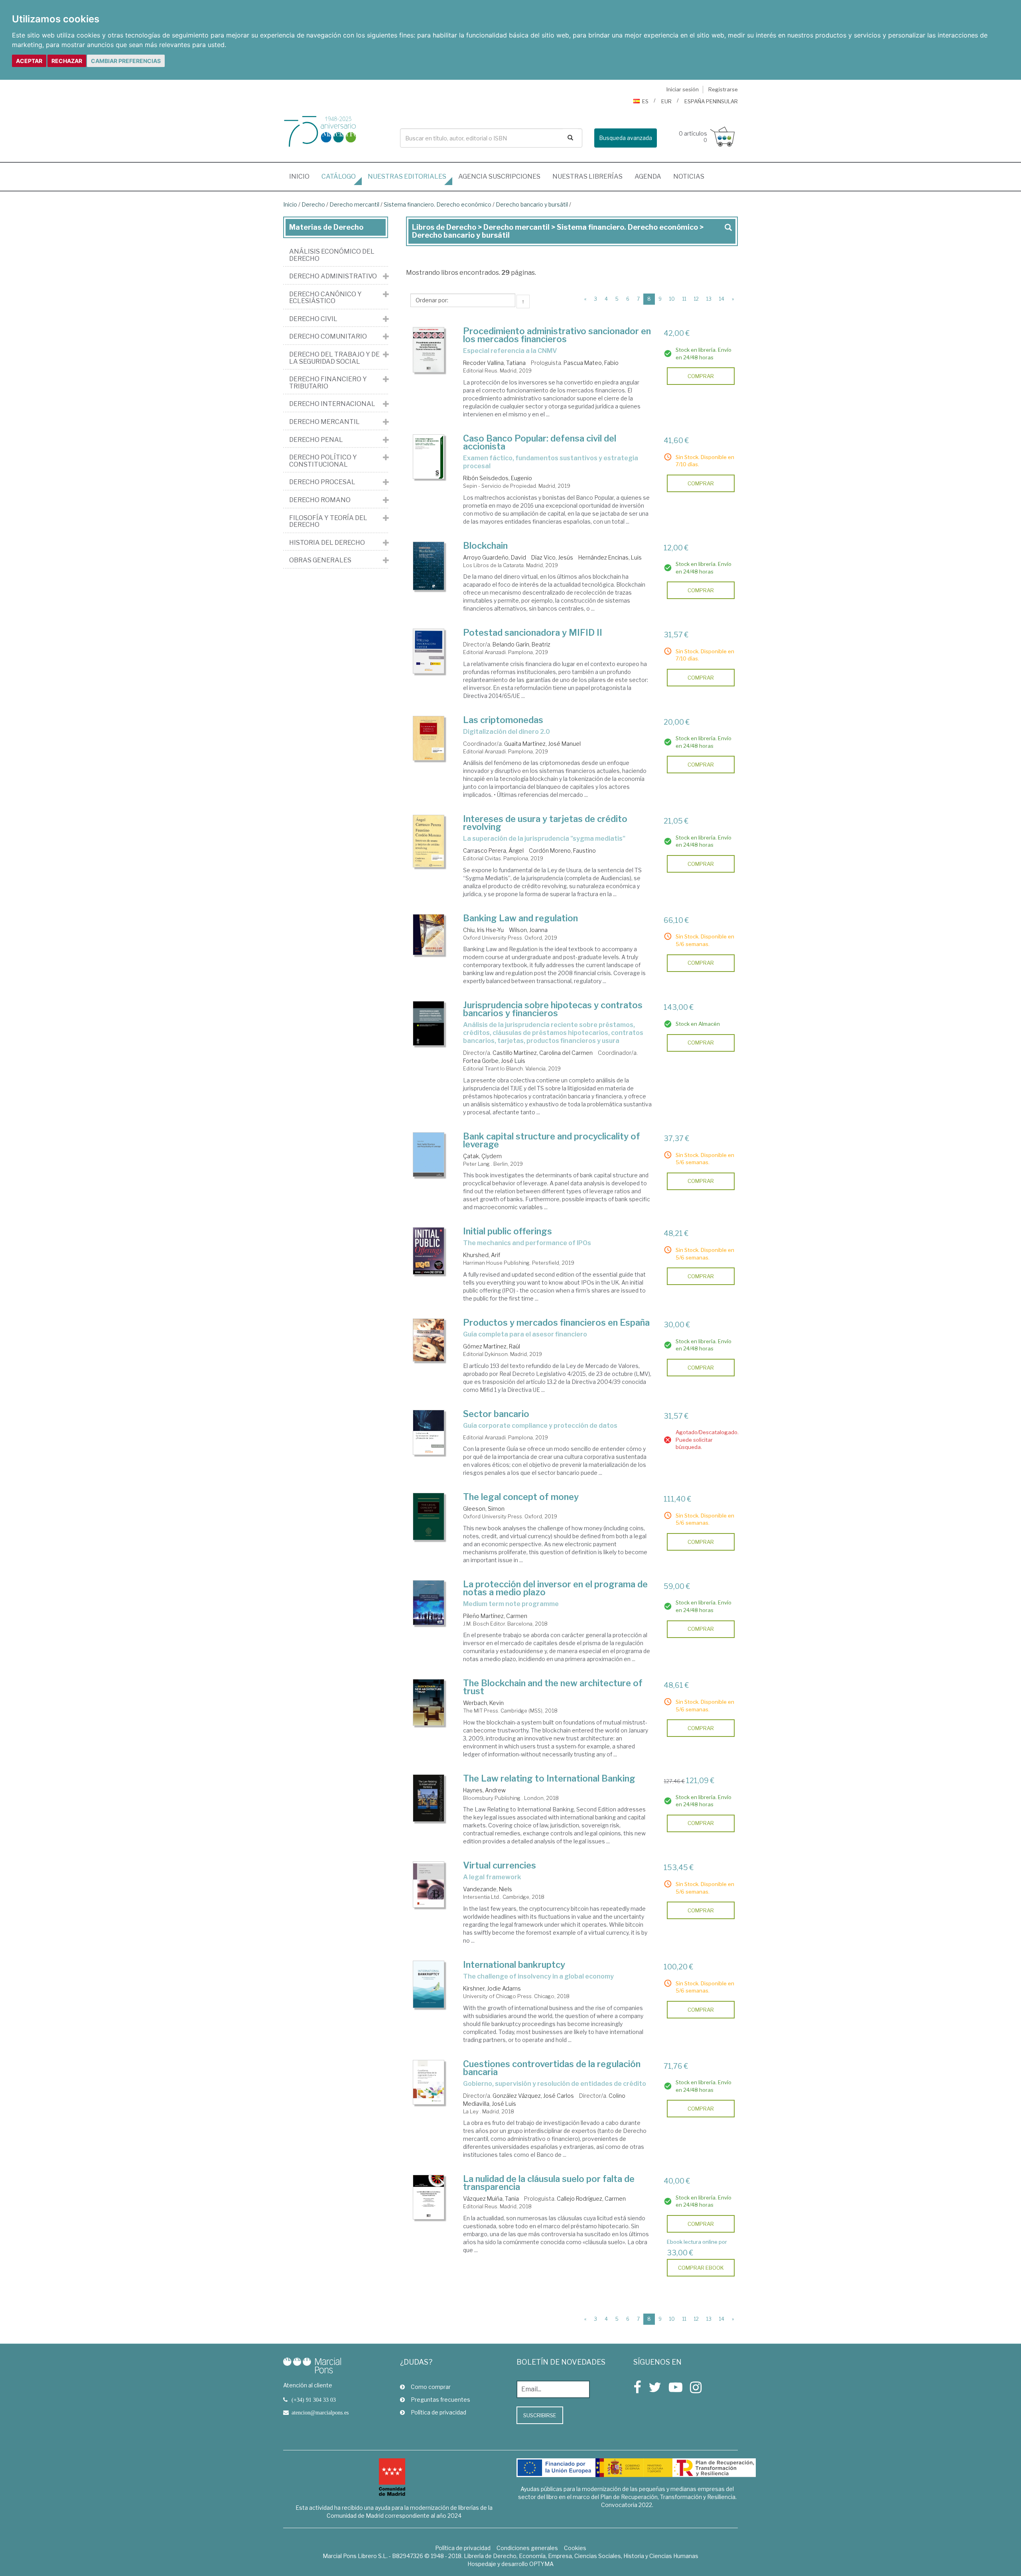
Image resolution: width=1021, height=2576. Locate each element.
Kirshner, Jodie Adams (492, 1988)
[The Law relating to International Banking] (429, 1798)
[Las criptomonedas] (429, 738)
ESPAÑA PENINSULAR (711, 101)
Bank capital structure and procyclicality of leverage (552, 1140)
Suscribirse (540, 2415)
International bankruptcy (514, 1965)
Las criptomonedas (503, 720)
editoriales (407, 176)
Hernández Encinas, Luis (610, 557)
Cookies (575, 2548)
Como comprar (431, 2387)
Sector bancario (496, 1414)
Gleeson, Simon (484, 1509)
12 (696, 299)
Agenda (648, 176)
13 (709, 299)
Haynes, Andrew (484, 1790)
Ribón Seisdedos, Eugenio (498, 478)
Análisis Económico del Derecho (332, 255)
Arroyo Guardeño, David (495, 557)
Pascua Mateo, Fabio (591, 363)
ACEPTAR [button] (29, 61)
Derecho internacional (332, 404)
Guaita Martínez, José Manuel (542, 744)
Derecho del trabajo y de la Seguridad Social (334, 358)
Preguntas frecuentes (441, 2400)
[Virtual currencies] (429, 1884)
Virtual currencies (500, 1865)
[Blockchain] (429, 566)
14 (722, 299)
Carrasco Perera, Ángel (493, 850)
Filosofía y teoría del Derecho (328, 521)
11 (684, 299)
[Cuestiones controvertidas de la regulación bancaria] (429, 2082)
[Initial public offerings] (429, 1251)
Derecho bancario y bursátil (532, 204)
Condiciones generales (527, 2548)
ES (645, 101)
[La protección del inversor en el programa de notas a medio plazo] (429, 1603)
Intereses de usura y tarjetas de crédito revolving (545, 823)
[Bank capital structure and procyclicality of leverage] (429, 1155)
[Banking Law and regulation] (429, 935)
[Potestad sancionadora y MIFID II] (429, 651)
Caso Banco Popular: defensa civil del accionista (540, 442)
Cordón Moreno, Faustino (562, 850)
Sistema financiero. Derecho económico (438, 204)
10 (672, 299)
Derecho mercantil (354, 204)
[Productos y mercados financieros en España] (429, 1340)
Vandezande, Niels (488, 1889)
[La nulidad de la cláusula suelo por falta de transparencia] (429, 2197)
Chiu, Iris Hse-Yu (483, 930)
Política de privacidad (439, 2412)
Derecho (313, 204)
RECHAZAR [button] (67, 61)
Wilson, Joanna (528, 930)
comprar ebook (701, 2268)
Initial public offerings (508, 1231)
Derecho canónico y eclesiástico (325, 298)
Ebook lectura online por (697, 2242)
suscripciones (499, 176)
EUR (666, 101)
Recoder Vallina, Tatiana (494, 363)
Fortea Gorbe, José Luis (494, 1061)
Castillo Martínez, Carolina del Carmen (543, 1053)
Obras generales (320, 560)
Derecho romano (320, 500)
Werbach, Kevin (483, 1703)
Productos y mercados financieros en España (556, 1322)
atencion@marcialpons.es (320, 2412)
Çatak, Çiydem (482, 1156)
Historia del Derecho (327, 543)
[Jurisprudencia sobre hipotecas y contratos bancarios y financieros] (429, 1023)
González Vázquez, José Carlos (533, 2096)
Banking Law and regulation (520, 918)
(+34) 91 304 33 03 (314, 2400)
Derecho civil (313, 319)
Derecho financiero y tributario (328, 383)
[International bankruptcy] (429, 1984)
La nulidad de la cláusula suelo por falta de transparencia (549, 2183)
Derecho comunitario (328, 337)
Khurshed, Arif (482, 1255)
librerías (587, 176)
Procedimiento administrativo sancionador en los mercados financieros (557, 335)
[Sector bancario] (429, 1432)
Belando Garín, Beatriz (521, 644)
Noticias (689, 176)
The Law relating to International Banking (549, 1778)
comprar (701, 376)
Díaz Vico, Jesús (552, 557)
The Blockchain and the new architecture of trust (553, 1687)
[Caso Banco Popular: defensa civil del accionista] (429, 457)
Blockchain (485, 546)
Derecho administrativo (333, 276)
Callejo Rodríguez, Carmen (591, 2199)
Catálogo (339, 176)
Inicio (302, 176)
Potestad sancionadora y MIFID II (533, 633)
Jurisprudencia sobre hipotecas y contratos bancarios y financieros (553, 1009)
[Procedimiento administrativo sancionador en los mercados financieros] (429, 350)
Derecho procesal (322, 482)
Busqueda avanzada (626, 138)
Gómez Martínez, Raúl (492, 1346)
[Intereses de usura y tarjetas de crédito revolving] (429, 841)
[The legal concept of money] (429, 1517)
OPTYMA (541, 2564)
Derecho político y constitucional (323, 461)
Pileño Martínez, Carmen (495, 1616)
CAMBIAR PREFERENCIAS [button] (126, 61)
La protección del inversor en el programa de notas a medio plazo (555, 1588)
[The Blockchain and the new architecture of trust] (429, 1702)
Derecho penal (316, 440)
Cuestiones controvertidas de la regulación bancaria (552, 2068)
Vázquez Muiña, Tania (491, 2199)
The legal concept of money (521, 1497)
